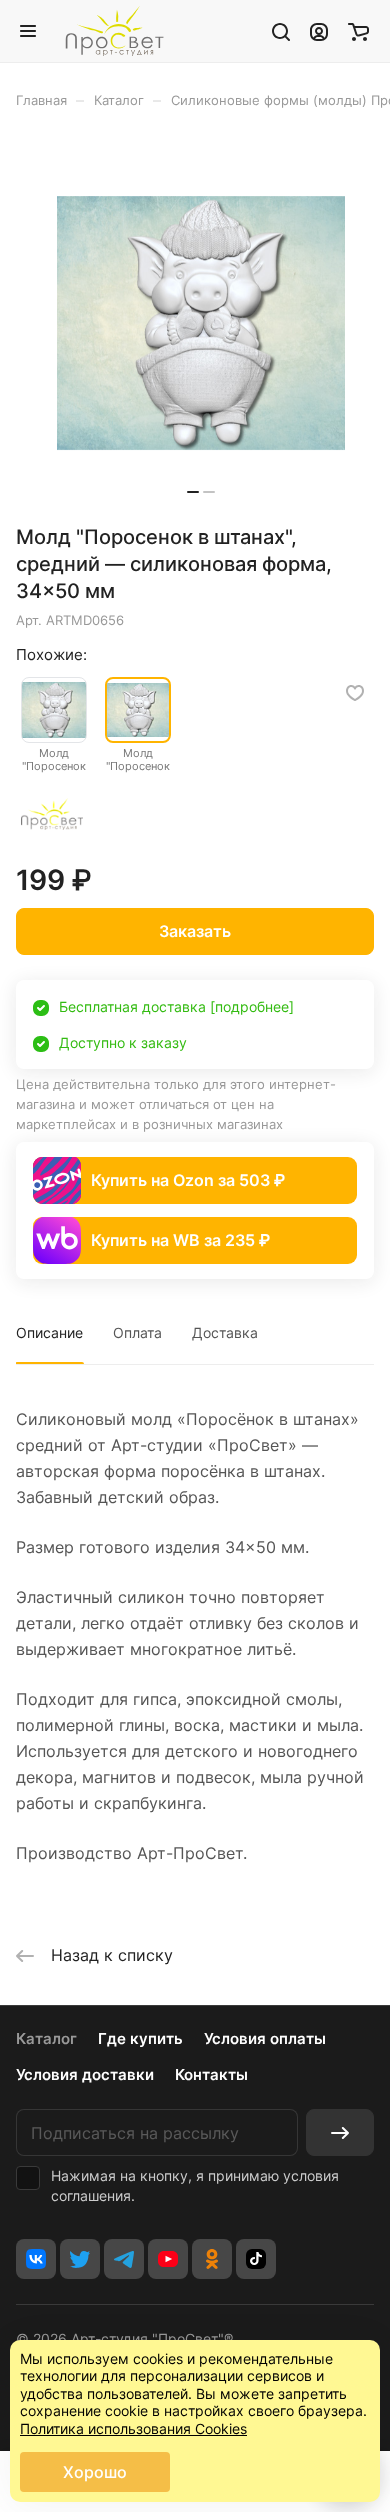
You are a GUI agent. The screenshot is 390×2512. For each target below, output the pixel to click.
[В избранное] (355, 693)
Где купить (140, 2038)
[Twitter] (80, 2259)
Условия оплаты (265, 2038)
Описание (49, 1332)
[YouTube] (168, 2259)
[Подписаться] (340, 2132)
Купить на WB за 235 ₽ (180, 1240)
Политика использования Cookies (133, 2428)
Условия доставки (85, 2074)
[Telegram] (124, 2259)
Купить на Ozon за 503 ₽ (188, 1180)
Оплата (137, 1332)
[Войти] (319, 31)
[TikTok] (256, 2259)
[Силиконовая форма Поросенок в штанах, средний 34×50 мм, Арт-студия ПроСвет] (201, 323)
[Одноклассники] (212, 2259)
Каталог (46, 2038)
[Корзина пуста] (358, 31)
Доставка (225, 1332)
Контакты (211, 2074)
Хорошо (95, 2472)
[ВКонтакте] (36, 2259)
